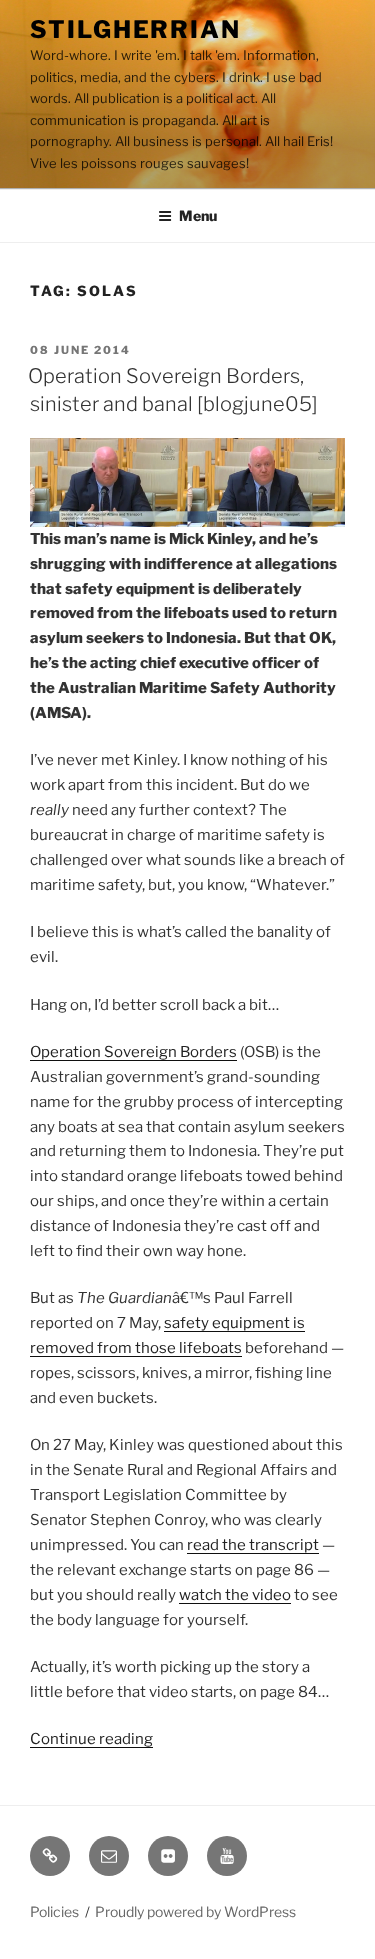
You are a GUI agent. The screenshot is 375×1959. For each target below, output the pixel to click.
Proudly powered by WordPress (195, 1911)
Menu (198, 215)
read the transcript (253, 1545)
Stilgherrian (135, 29)
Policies (54, 1911)
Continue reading (91, 1739)
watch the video (235, 1595)
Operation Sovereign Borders (133, 1052)
